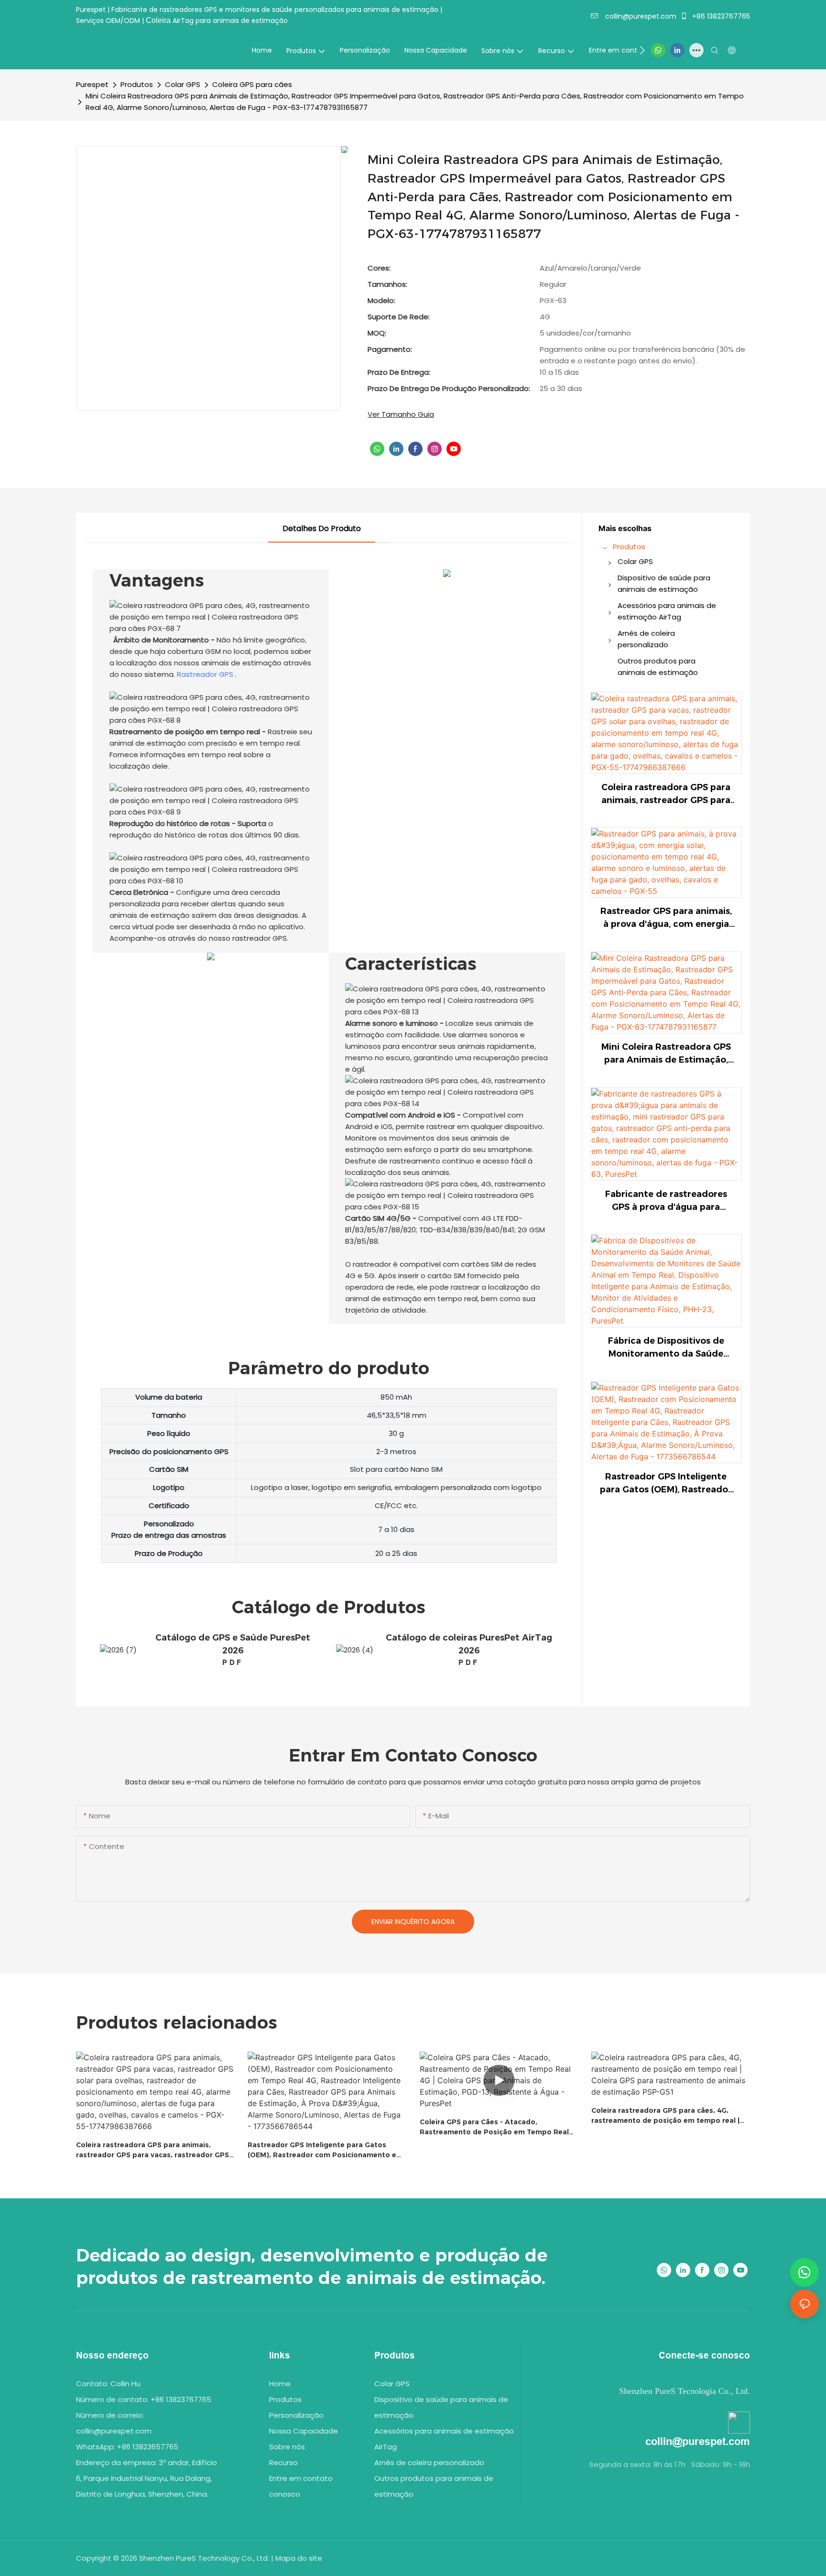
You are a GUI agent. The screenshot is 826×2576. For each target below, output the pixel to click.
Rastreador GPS (204, 674)
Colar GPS (183, 84)
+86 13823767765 (720, 16)
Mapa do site (299, 2558)
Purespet (92, 84)
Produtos (137, 84)
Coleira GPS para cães (252, 84)
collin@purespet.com (640, 16)
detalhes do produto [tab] (322, 528)
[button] (642, 50)
